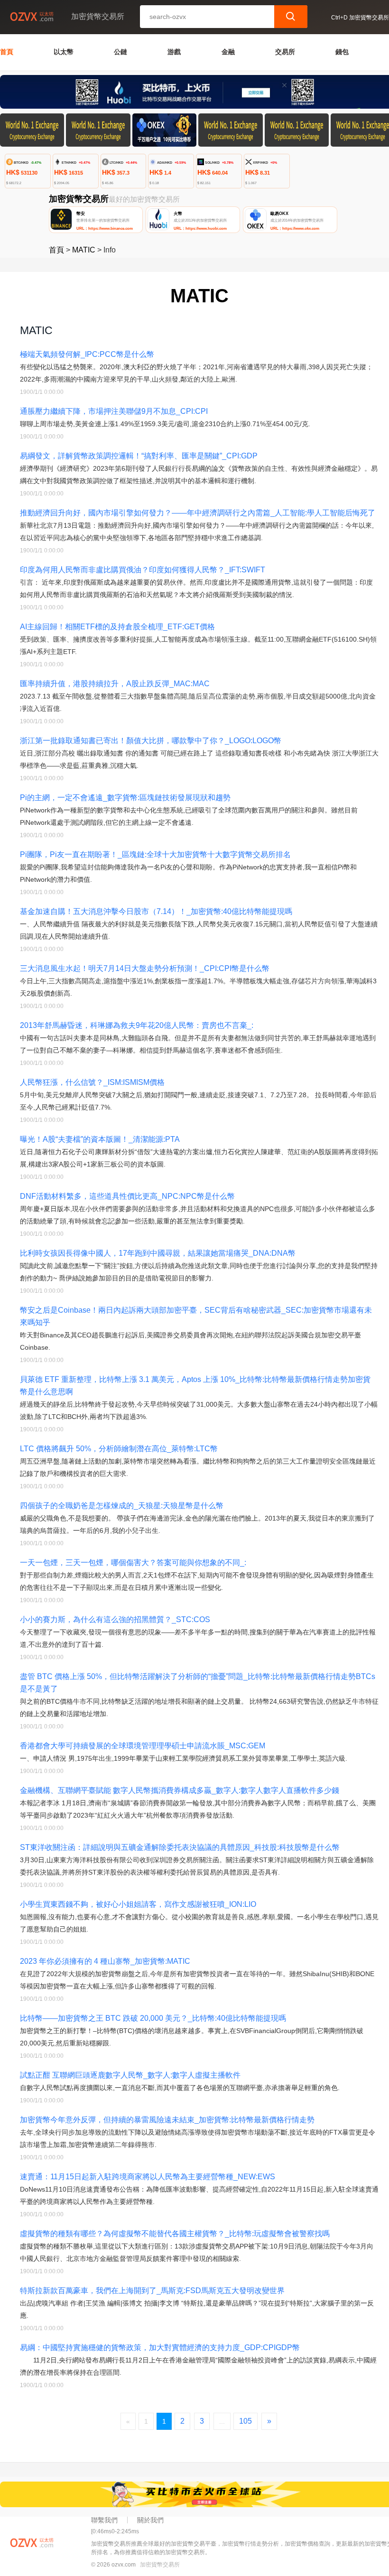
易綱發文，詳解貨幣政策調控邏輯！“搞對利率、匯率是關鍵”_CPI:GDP (139, 456)
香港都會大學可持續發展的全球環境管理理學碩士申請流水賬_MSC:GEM (143, 1746)
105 (245, 2421)
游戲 (174, 52)
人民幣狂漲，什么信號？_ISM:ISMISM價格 (92, 1082)
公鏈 (120, 52)
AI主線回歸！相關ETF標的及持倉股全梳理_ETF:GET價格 (117, 627)
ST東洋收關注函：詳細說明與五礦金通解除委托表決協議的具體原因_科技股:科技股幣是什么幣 (180, 1847)
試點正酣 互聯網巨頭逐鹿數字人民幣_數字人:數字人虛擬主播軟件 (130, 2075)
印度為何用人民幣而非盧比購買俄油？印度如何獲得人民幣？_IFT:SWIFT (143, 570)
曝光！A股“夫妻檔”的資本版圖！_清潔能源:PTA (100, 1139)
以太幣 (64, 52)
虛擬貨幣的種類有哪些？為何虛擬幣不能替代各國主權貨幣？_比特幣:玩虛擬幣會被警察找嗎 (175, 2234)
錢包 (342, 52)
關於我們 (150, 2520)
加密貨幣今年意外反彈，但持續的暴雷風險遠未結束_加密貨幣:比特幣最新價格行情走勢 (167, 2120)
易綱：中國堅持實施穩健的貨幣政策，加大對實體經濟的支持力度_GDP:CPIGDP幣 (160, 2347)
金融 (228, 52)
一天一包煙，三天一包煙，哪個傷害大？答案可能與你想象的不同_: (133, 1563)
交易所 (285, 52)
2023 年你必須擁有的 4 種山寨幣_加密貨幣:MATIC (105, 1961)
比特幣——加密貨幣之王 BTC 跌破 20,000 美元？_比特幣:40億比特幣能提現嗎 (153, 2018)
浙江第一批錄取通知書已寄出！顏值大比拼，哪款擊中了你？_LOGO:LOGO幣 (151, 741)
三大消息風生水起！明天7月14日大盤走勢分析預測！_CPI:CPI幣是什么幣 (145, 968)
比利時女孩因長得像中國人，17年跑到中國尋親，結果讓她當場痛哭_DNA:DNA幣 (158, 1253)
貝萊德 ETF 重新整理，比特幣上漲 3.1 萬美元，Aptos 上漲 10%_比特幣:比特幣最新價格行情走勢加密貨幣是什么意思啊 (195, 1386)
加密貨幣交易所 (160, 2565)
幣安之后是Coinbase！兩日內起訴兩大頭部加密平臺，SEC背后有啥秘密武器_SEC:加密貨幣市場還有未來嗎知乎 (196, 1316)
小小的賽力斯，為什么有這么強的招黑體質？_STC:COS (115, 1619)
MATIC (84, 250)
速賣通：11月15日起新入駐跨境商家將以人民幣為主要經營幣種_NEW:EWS (148, 2177)
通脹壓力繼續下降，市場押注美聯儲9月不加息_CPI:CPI (114, 411)
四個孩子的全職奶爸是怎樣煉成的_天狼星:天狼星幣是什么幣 (122, 1506)
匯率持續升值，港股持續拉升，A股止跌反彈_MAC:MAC (115, 684)
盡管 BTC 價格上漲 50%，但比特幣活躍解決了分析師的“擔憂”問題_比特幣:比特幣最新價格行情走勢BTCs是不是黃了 (198, 1683)
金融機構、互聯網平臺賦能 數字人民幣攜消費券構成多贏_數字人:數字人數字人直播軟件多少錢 (180, 1790)
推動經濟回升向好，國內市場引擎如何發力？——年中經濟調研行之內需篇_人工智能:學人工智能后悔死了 (198, 513)
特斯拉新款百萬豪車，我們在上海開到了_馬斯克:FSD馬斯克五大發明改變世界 (152, 2291)
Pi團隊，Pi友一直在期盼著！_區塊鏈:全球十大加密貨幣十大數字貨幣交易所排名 (155, 854)
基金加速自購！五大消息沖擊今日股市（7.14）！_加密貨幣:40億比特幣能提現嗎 (156, 911)
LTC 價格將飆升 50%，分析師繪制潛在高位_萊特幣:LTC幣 (119, 1449)
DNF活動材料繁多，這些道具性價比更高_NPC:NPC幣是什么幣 (127, 1196)
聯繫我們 (104, 2520)
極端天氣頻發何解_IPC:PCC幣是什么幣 (87, 354)
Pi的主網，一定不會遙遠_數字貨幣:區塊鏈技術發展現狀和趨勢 (125, 798)
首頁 (7, 52)
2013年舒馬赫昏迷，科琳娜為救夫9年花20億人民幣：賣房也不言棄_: (137, 1025)
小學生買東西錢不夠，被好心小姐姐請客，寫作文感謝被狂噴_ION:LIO (138, 1904)
